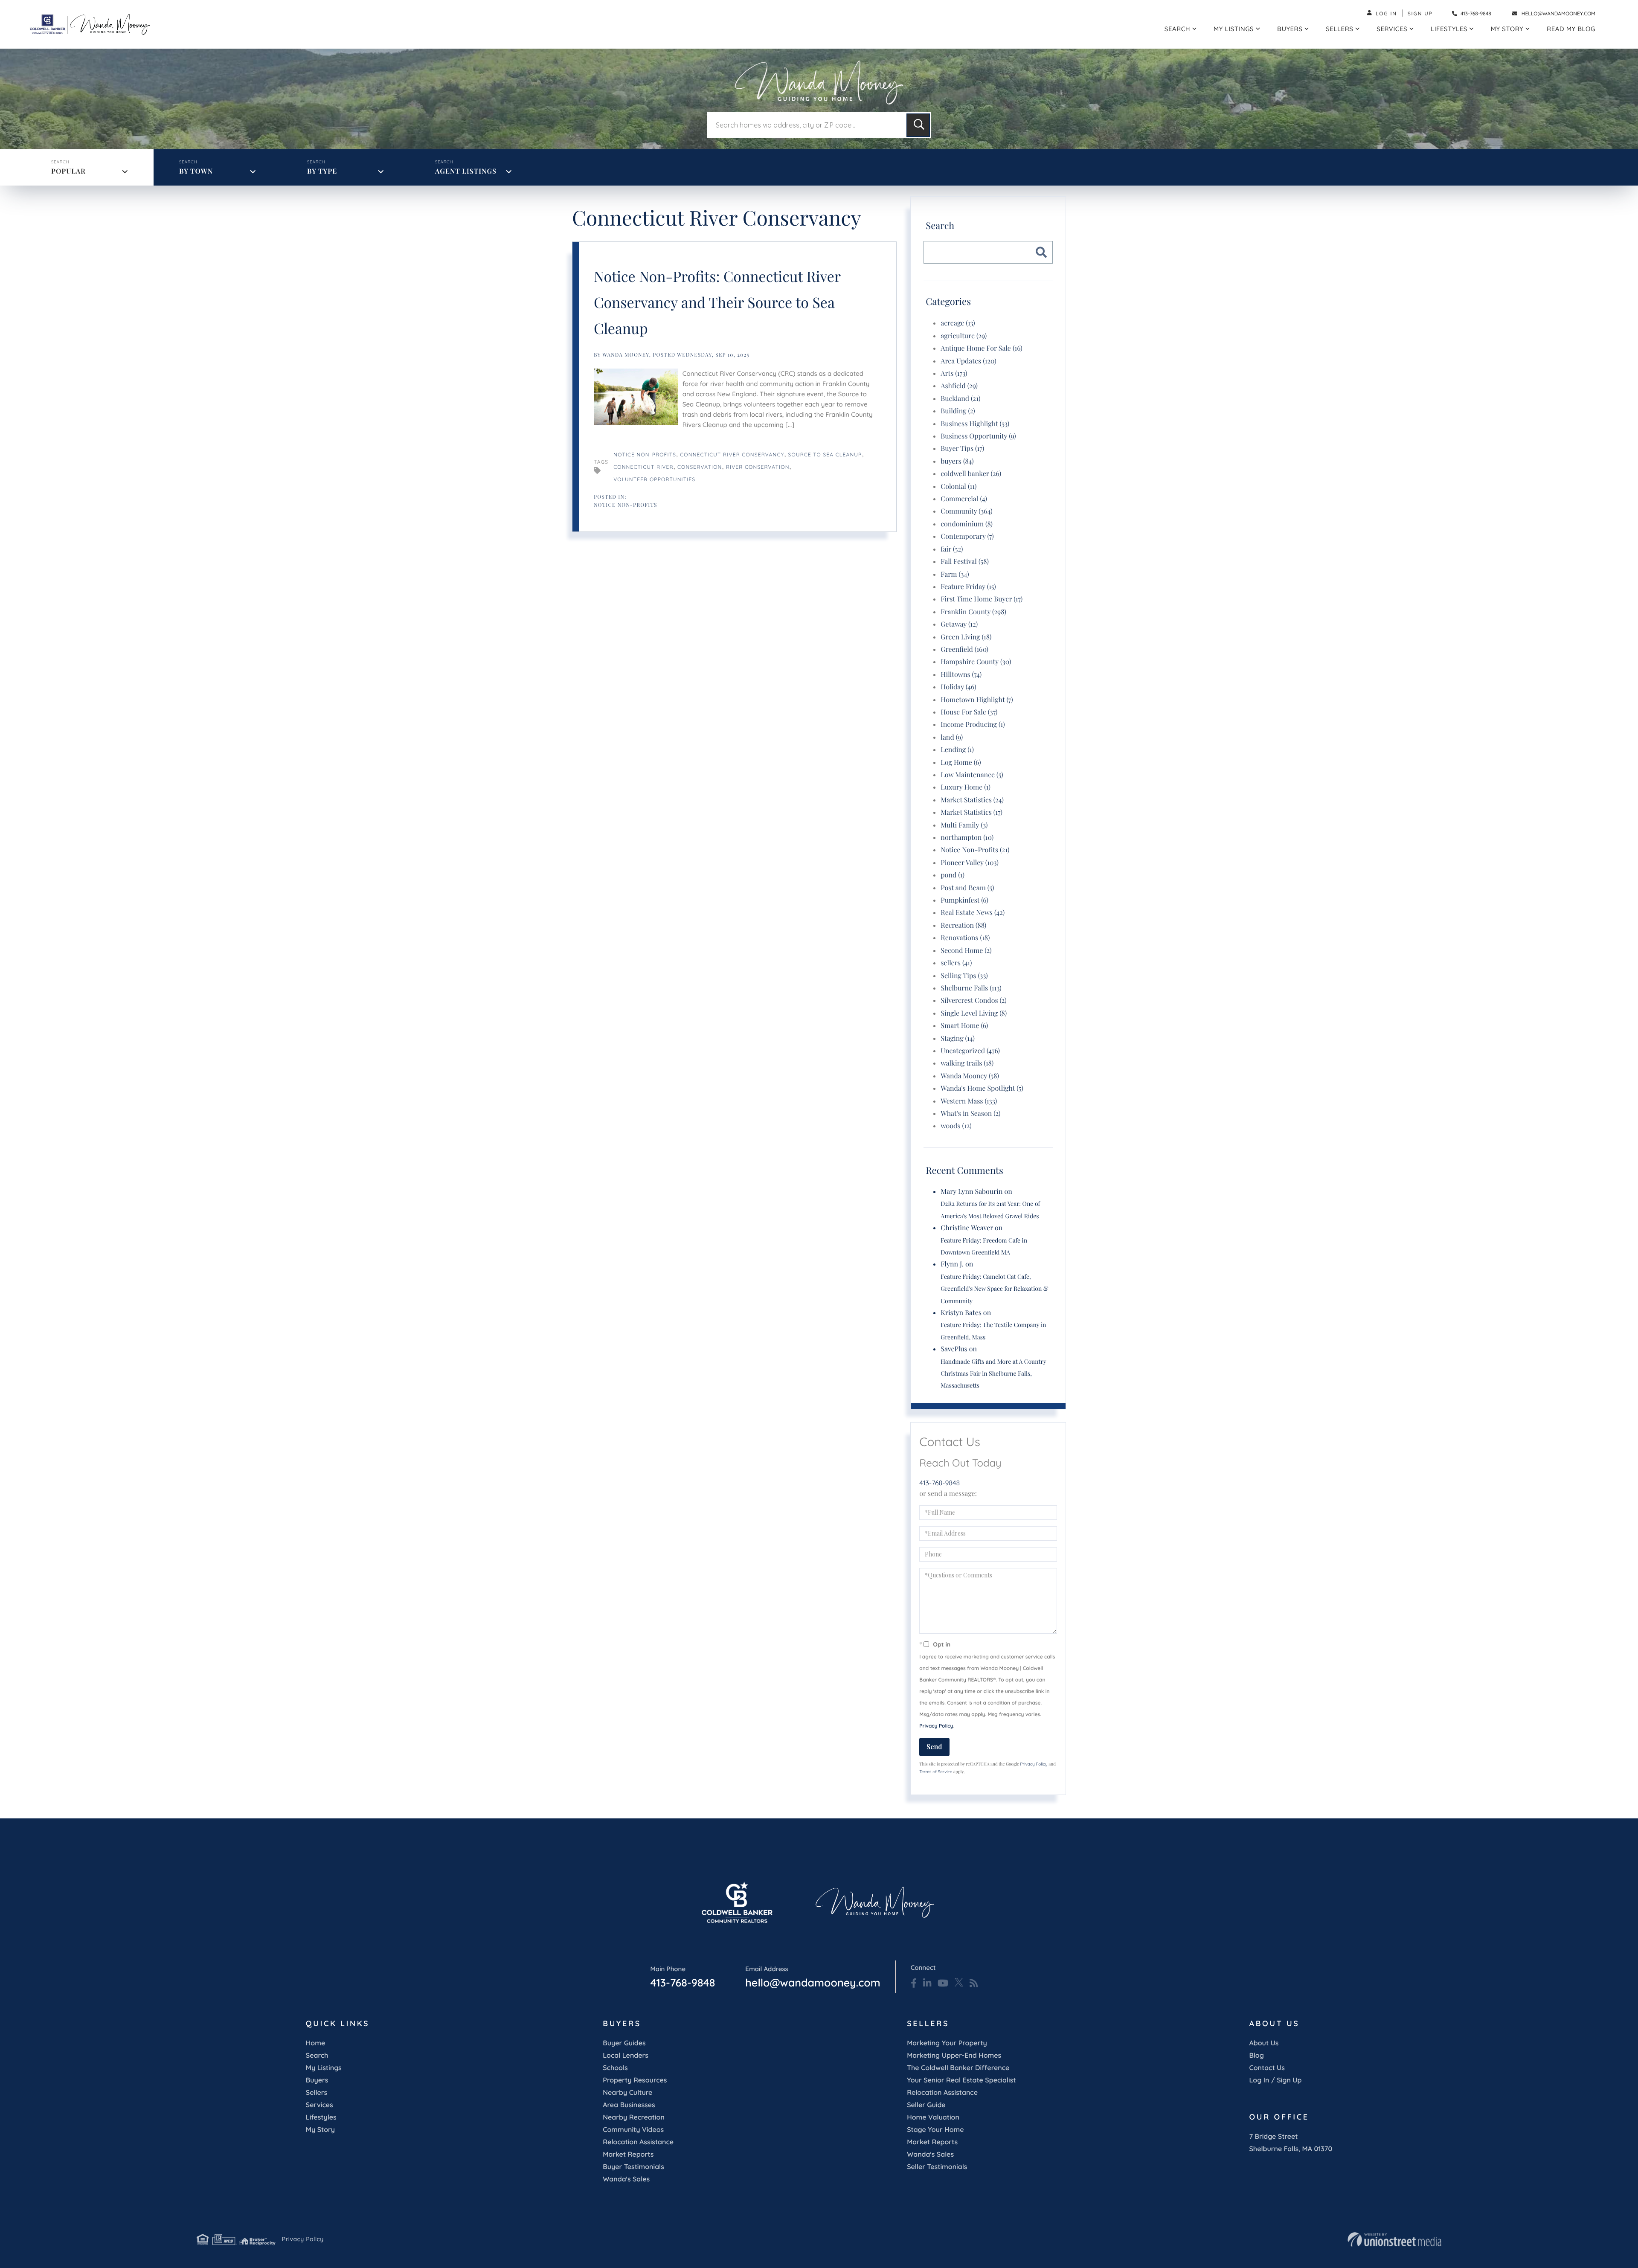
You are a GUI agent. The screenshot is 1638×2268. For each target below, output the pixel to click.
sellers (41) (956, 963)
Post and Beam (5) (967, 888)
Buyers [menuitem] (1290, 29)
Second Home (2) (966, 951)
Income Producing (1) (973, 725)
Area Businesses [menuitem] (629, 2105)
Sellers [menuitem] (1339, 29)
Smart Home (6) (964, 1026)
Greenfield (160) (964, 649)
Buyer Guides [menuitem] (624, 2043)
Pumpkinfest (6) (964, 900)
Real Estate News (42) (973, 913)
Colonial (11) (958, 486)
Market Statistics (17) (971, 812)
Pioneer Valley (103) (970, 863)
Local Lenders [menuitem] (626, 2055)
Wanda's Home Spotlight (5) (982, 1088)
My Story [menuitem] (1507, 29)
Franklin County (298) (973, 612)
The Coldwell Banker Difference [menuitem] (958, 2068)
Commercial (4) (964, 499)
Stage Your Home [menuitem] (935, 2129)
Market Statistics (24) (972, 800)
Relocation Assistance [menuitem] (638, 2142)
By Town (196, 171)
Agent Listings (466, 171)
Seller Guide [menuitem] (926, 2105)
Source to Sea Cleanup (825, 454)
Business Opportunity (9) (978, 436)
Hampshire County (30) (976, 662)
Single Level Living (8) (974, 1013)
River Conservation (758, 467)
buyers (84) (957, 461)
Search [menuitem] (1177, 29)
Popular (68, 171)
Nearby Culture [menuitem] (627, 2092)
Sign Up (1420, 13)
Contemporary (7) (967, 536)
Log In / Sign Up (1276, 2080)
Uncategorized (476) (970, 1051)
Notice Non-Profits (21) (975, 850)
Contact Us (1267, 2068)
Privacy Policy (936, 1726)
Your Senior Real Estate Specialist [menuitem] (961, 2080)
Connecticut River (643, 467)
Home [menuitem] (315, 2043)
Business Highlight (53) (975, 424)
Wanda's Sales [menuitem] (626, 2179)
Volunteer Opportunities (654, 479)
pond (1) (953, 875)
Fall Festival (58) (965, 562)
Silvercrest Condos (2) (974, 1000)
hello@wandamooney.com (1558, 13)
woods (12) (956, 1126)
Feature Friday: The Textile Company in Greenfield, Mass (993, 1331)
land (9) (952, 737)
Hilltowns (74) (961, 675)
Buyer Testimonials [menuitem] (633, 2166)
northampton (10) (967, 838)
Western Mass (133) (969, 1101)
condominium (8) (967, 524)
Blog (1257, 2055)
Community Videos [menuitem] (633, 2129)
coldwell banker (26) (971, 474)
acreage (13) (958, 323)
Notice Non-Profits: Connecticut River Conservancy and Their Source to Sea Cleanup (717, 302)
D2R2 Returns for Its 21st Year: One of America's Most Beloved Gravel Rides (990, 1210)
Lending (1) (957, 750)
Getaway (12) (959, 624)
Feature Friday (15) (968, 587)
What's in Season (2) (970, 1114)
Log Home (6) (961, 762)
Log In (1386, 13)
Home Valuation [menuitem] (933, 2117)
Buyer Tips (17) (962, 449)
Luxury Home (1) (966, 787)
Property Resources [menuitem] (635, 2080)
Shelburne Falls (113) (971, 988)
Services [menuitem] (1392, 29)
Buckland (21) (960, 399)
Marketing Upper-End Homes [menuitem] (954, 2055)
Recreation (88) (963, 925)
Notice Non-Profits (645, 454)
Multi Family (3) (964, 825)
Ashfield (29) (959, 386)
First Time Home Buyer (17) (982, 599)
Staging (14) (958, 1038)
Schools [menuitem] (615, 2068)
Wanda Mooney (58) (970, 1076)
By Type (322, 171)
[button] (918, 125)
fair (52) (952, 549)
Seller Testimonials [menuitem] (937, 2166)
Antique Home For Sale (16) (982, 348)
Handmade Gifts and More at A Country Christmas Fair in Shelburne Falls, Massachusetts (993, 1374)
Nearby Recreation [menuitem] (634, 2117)
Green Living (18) (966, 637)
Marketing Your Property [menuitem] (947, 2043)
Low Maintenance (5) (972, 775)
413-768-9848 (1475, 13)
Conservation (700, 467)
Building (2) (958, 411)
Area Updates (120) (968, 361)
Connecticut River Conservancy (732, 454)
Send (934, 1747)
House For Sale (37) (969, 712)
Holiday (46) (958, 687)
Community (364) (966, 511)
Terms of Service (936, 1772)
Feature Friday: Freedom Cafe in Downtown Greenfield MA (984, 1246)
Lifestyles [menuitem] (1449, 29)
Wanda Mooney (626, 355)
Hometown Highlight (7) (977, 700)
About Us (1264, 2043)
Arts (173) (954, 373)
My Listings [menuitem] (1234, 29)
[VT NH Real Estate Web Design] (1394, 2239)
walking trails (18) (967, 1063)
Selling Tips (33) (964, 976)
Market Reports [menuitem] (628, 2154)
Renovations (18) (965, 938)
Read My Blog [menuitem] (1571, 29)
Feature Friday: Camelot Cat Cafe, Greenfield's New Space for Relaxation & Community (994, 1289)
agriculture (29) (964, 336)
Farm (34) (955, 574)
